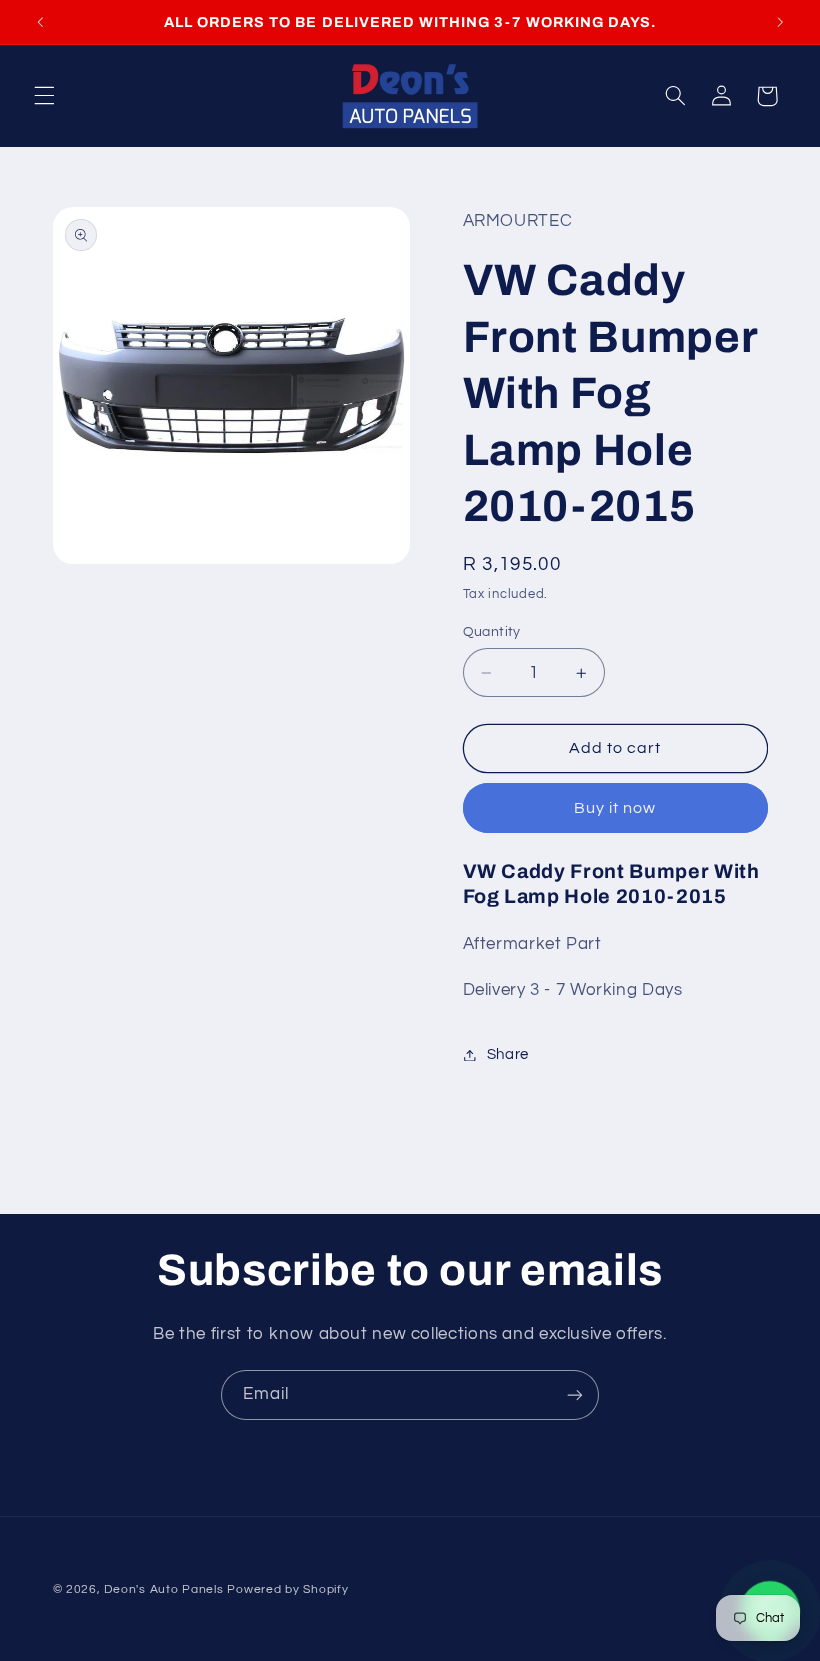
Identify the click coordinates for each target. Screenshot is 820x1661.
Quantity (492, 632)
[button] (44, 96)
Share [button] (508, 1054)
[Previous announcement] (40, 22)
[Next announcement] (780, 22)
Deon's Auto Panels (163, 1589)
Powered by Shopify (287, 1589)
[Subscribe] (575, 1394)
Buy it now (615, 808)
